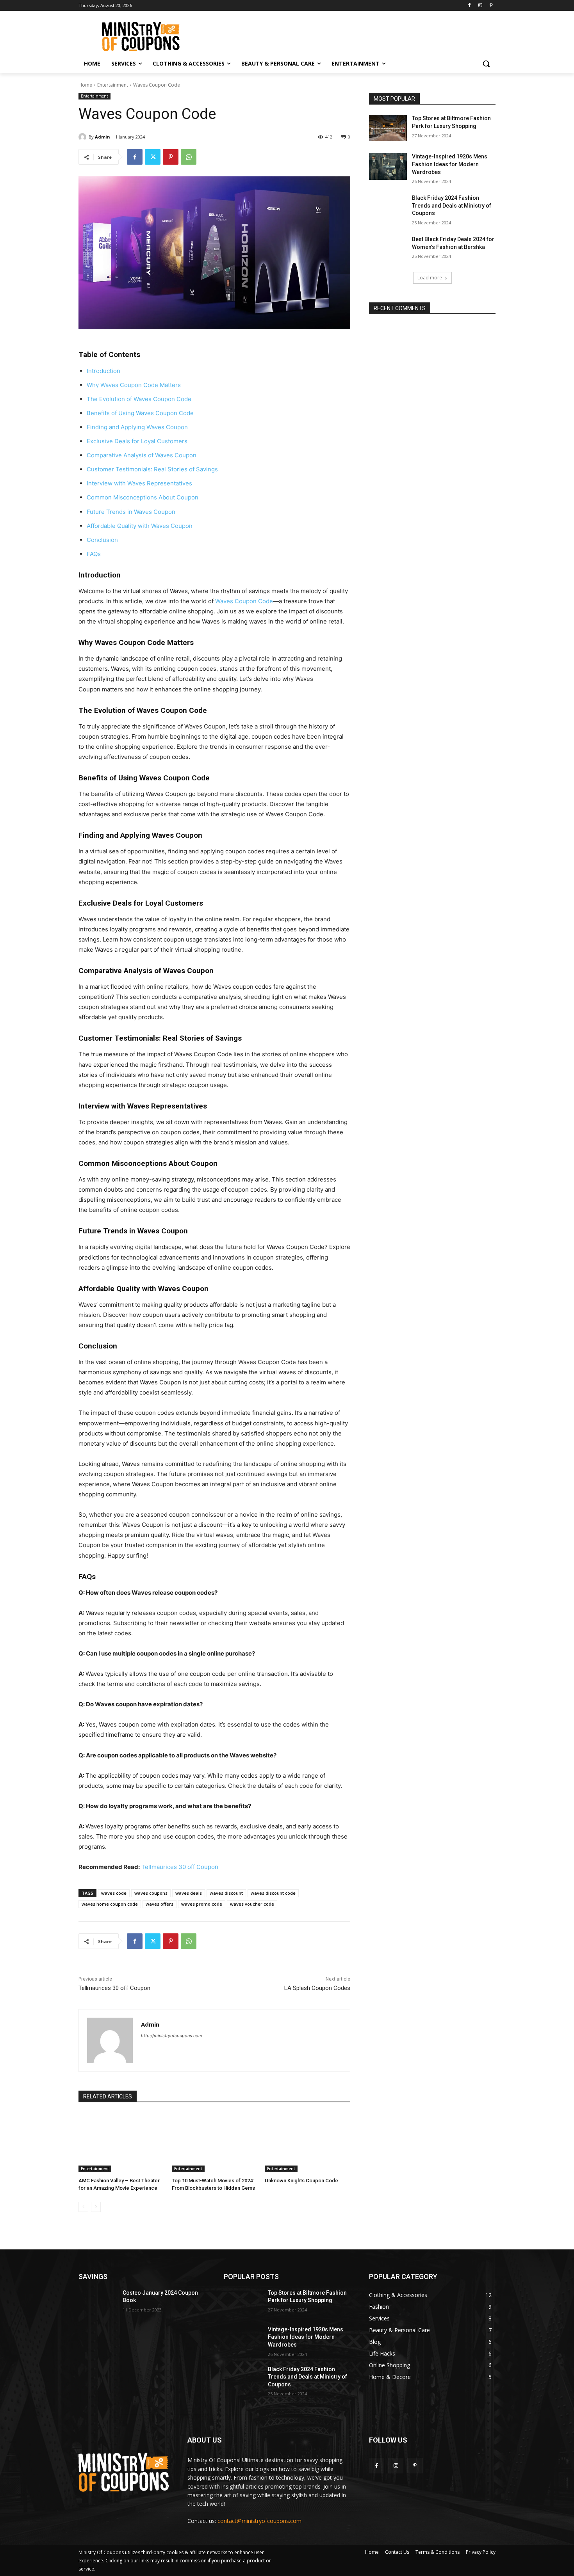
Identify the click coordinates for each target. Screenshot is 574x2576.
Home (85, 85)
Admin (102, 137)
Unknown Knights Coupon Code (301, 2181)
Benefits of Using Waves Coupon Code (140, 413)
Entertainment (113, 85)
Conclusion (102, 540)
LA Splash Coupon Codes (317, 1988)
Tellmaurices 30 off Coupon (180, 1867)
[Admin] (84, 137)
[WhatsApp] (189, 157)
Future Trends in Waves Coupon (131, 512)
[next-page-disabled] (96, 2207)
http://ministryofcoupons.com (172, 2036)
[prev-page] (83, 2207)
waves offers (160, 1904)
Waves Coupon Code (244, 601)
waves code (114, 1893)
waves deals (189, 1893)
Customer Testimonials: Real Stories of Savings (152, 469)
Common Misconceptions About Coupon (143, 497)
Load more (430, 278)
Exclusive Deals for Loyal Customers (137, 441)
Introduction (103, 371)
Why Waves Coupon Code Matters (134, 385)
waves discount (226, 1893)
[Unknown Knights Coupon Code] (307, 2142)
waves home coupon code (110, 1904)
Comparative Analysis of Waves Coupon (142, 455)
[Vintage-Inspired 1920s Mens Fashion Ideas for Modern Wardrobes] (388, 166)
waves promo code (202, 1904)
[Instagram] (480, 6)
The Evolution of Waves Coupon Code (139, 399)
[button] (486, 64)
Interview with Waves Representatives (139, 483)
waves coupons (151, 1893)
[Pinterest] (491, 6)
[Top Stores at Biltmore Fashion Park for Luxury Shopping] (388, 128)
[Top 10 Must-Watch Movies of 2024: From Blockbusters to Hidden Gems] (215, 2142)
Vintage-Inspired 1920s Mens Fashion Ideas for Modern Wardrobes (450, 164)
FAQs (94, 554)
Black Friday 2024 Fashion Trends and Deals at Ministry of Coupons (452, 205)
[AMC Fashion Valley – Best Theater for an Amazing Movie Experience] (121, 2142)
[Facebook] (470, 6)
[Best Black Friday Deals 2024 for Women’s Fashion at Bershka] (388, 249)
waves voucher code (252, 1904)
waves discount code (273, 1893)
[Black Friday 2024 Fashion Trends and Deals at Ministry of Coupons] (388, 208)
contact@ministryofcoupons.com (259, 2521)
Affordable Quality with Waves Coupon (140, 526)
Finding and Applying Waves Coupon (137, 427)
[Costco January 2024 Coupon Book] (97, 2302)
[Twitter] (153, 157)
